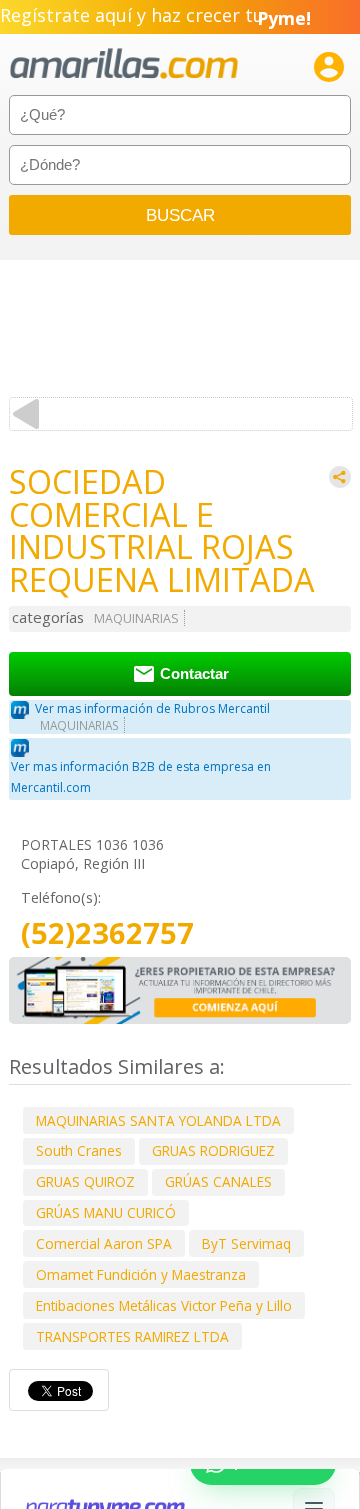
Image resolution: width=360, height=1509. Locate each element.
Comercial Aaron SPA (104, 1243)
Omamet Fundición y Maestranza (141, 1274)
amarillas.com (124, 64)
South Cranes (79, 1150)
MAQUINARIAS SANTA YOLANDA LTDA (158, 1120)
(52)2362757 (107, 933)
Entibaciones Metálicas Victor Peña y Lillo (164, 1305)
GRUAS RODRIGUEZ (213, 1150)
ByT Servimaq (246, 1243)
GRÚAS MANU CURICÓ (106, 1212)
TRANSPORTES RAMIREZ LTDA (132, 1336)
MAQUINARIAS (136, 618)
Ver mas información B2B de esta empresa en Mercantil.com (141, 777)
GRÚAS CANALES (218, 1181)
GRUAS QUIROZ (85, 1181)
